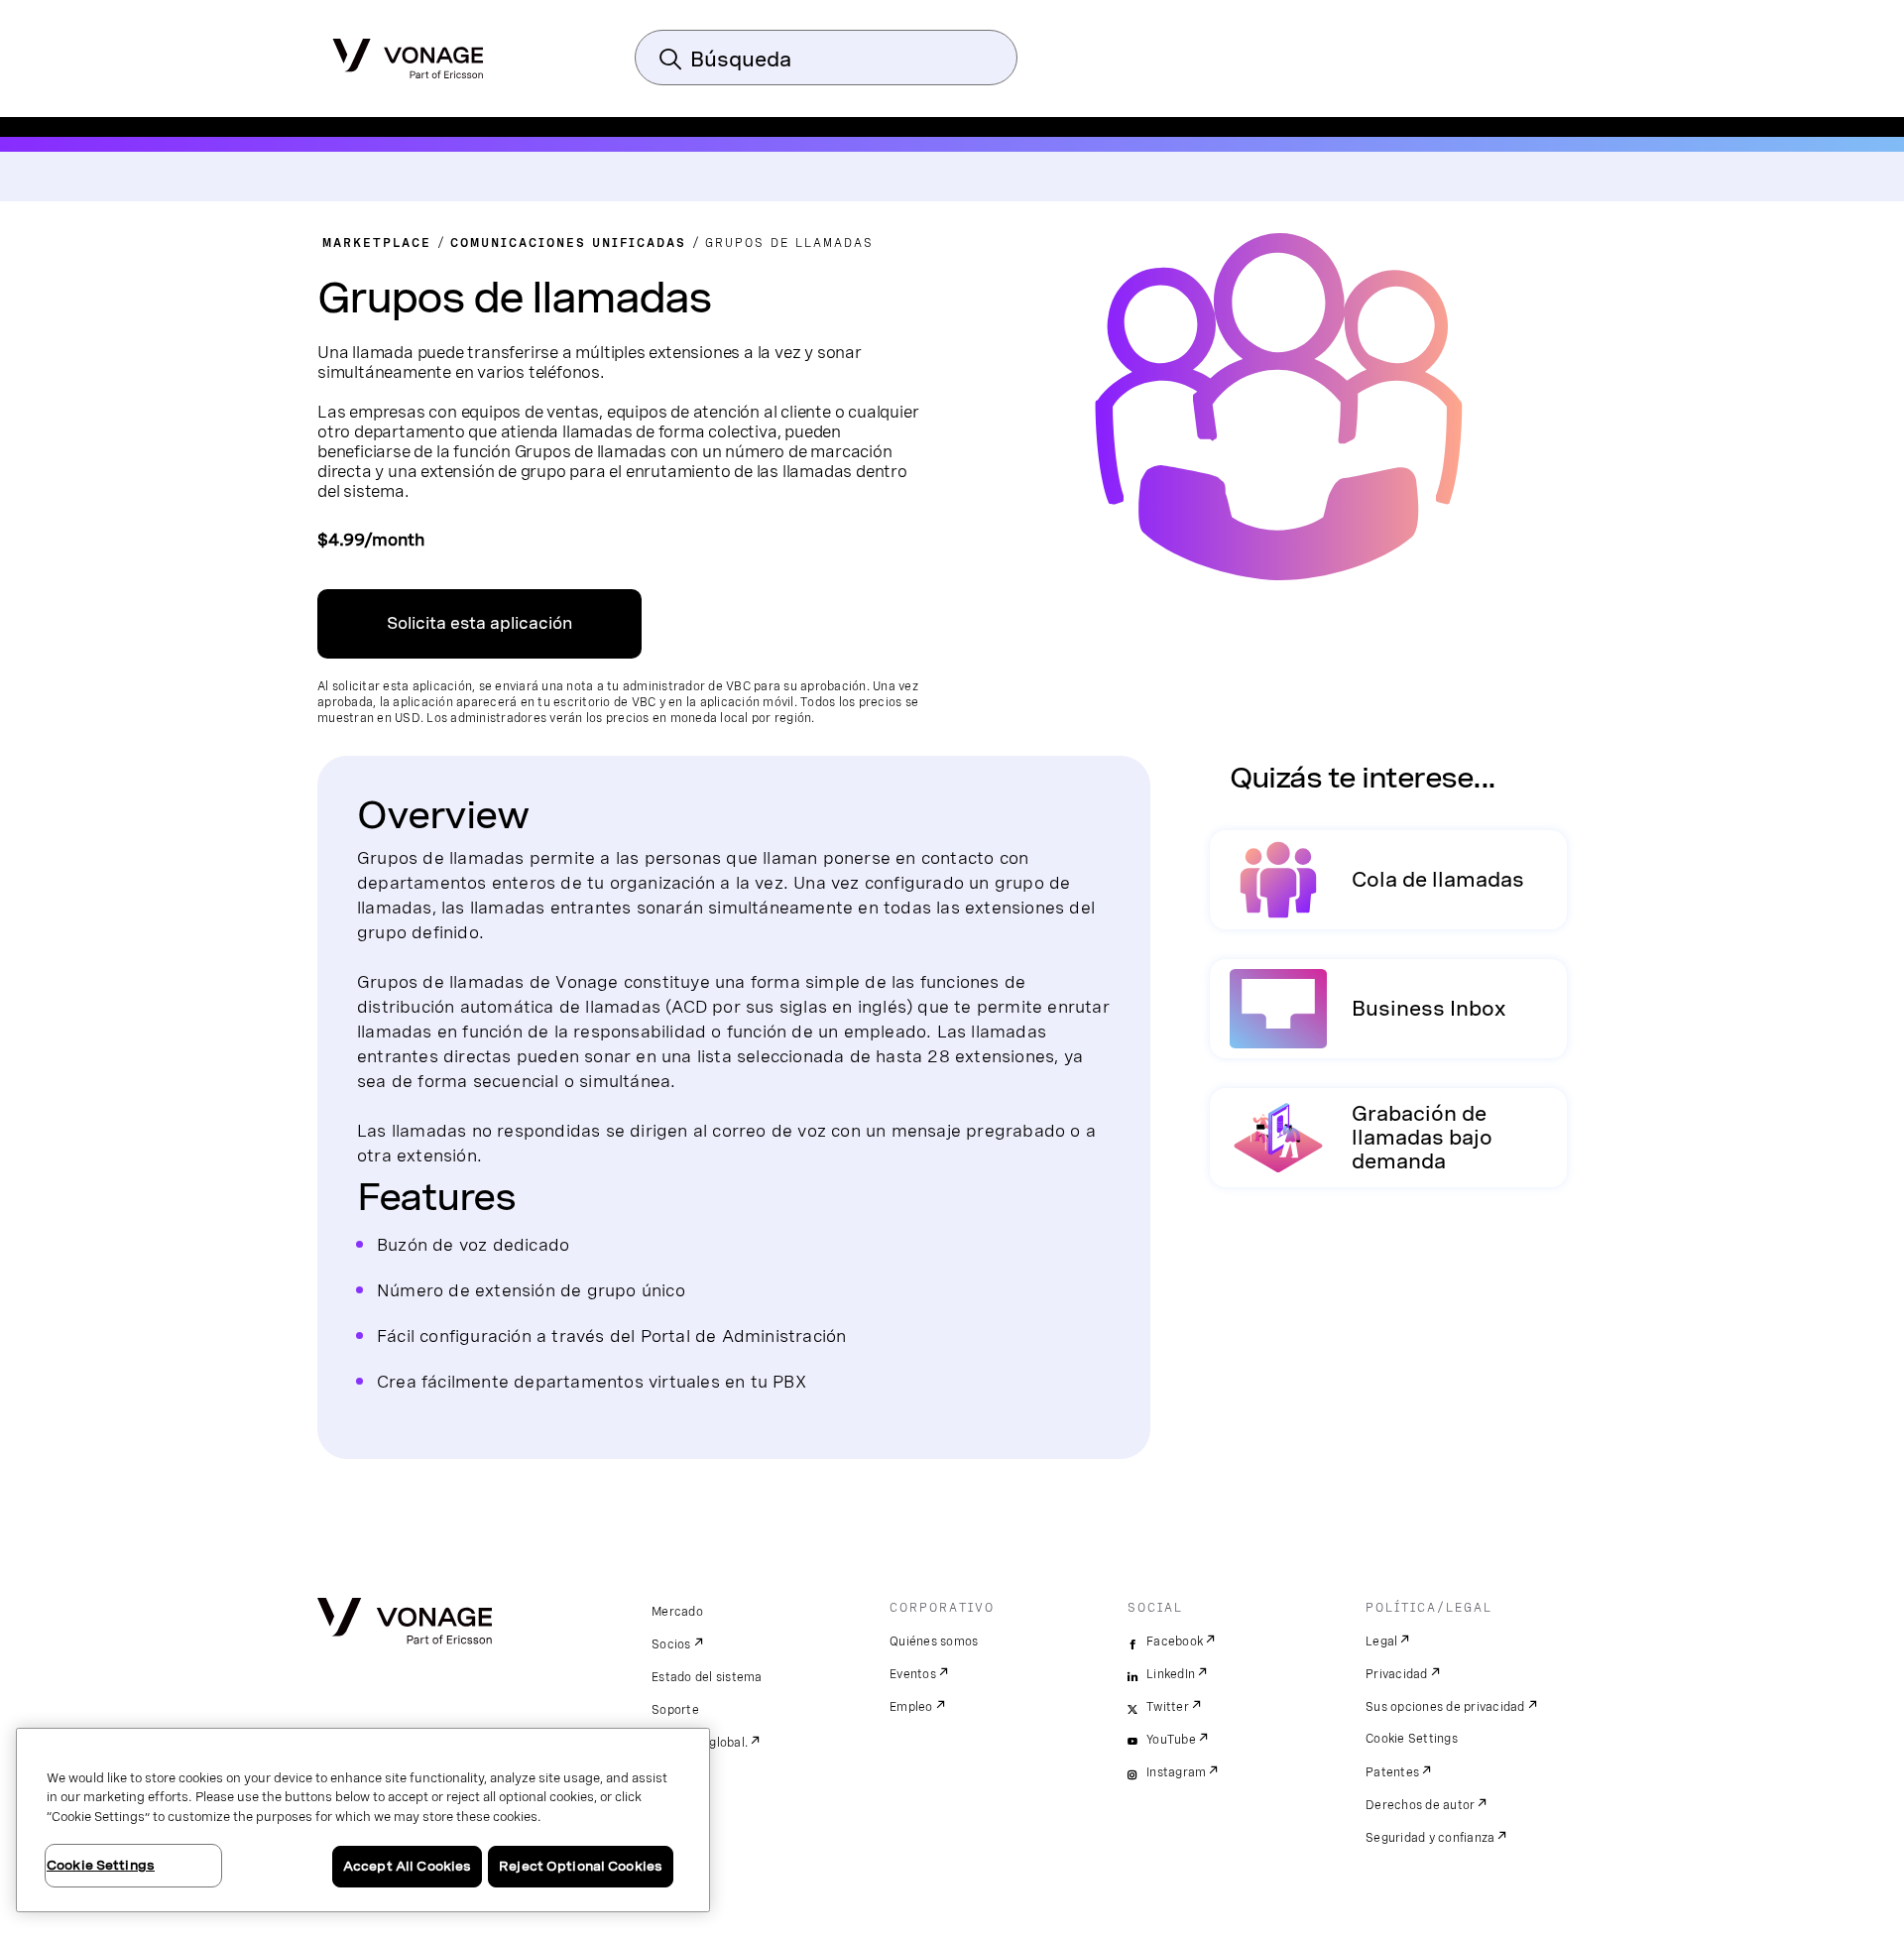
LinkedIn (1171, 1674)
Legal (1381, 1641)
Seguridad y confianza (1430, 1838)
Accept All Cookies (407, 1866)
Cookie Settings (1412, 1739)
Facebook (1175, 1641)
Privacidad (1397, 1674)
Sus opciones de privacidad (1445, 1707)
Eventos (913, 1674)
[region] (363, 1820)
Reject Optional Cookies (581, 1866)
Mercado (677, 1612)
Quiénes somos (934, 1641)
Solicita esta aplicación (479, 623)
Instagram (1176, 1772)
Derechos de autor (1420, 1805)
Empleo (911, 1707)
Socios (671, 1644)
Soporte (675, 1710)
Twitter (1168, 1707)
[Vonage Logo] (408, 53)
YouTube (1171, 1740)
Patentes (1392, 1772)
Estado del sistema (707, 1677)
